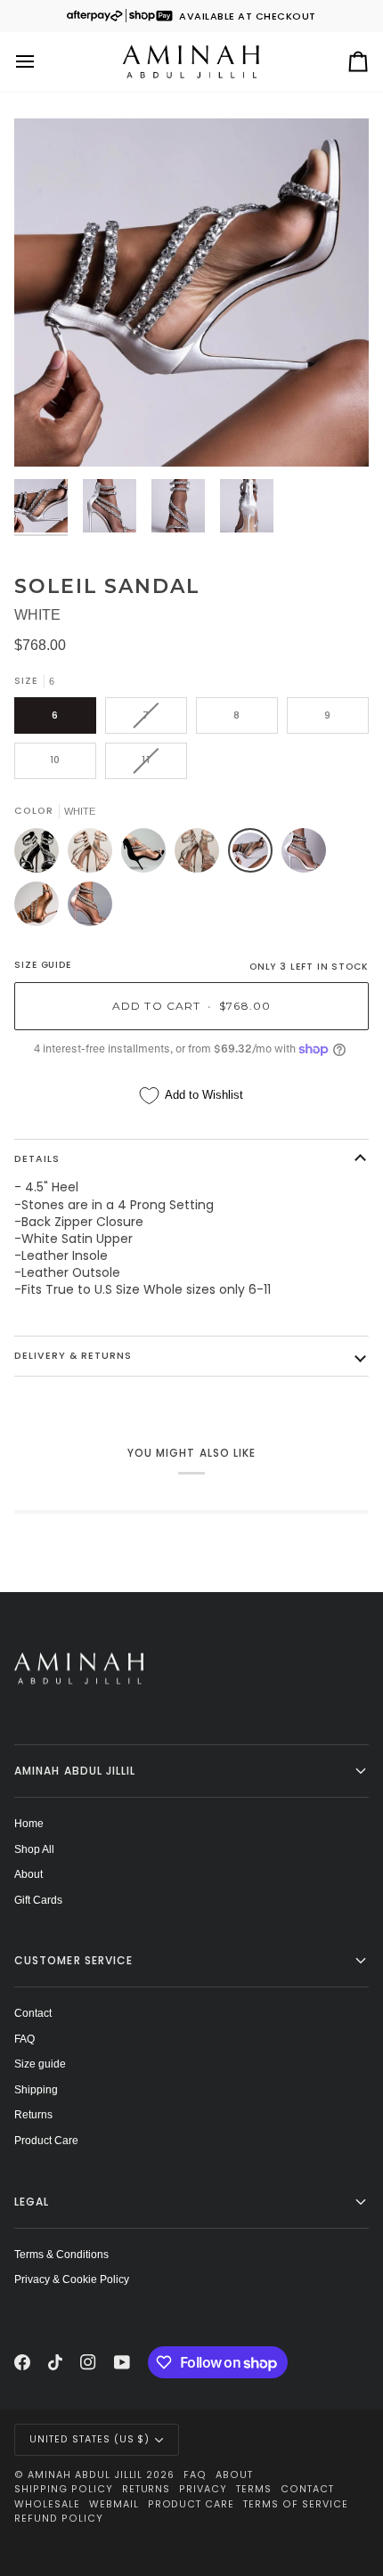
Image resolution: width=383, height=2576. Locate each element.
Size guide (40, 2064)
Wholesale (47, 2504)
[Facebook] (22, 2362)
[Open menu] (41, 62)
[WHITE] (255, 855)
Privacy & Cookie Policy (72, 2279)
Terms (254, 2489)
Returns (33, 2114)
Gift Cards (38, 1900)
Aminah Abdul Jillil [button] (75, 1771)
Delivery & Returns (73, 1356)
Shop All (34, 1849)
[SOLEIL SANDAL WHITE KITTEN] (308, 855)
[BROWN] (201, 855)
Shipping (36, 2089)
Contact (33, 2013)
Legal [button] (32, 2202)
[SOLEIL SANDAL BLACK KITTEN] (148, 855)
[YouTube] (122, 2362)
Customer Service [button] (73, 1960)
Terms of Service (296, 2504)
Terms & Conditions (61, 2254)
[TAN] (94, 855)
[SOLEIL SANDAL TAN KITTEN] (90, 908)
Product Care (46, 2140)
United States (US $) (90, 2439)
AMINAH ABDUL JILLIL (85, 2475)
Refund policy (59, 2519)
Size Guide (43, 965)
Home (29, 1823)
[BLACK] (41, 855)
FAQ (24, 2039)
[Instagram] (88, 2362)
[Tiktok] (55, 2362)
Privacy (203, 2489)
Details (37, 1159)
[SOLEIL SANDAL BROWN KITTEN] (41, 908)
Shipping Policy (64, 2489)
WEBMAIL (114, 2504)
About (29, 1874)
